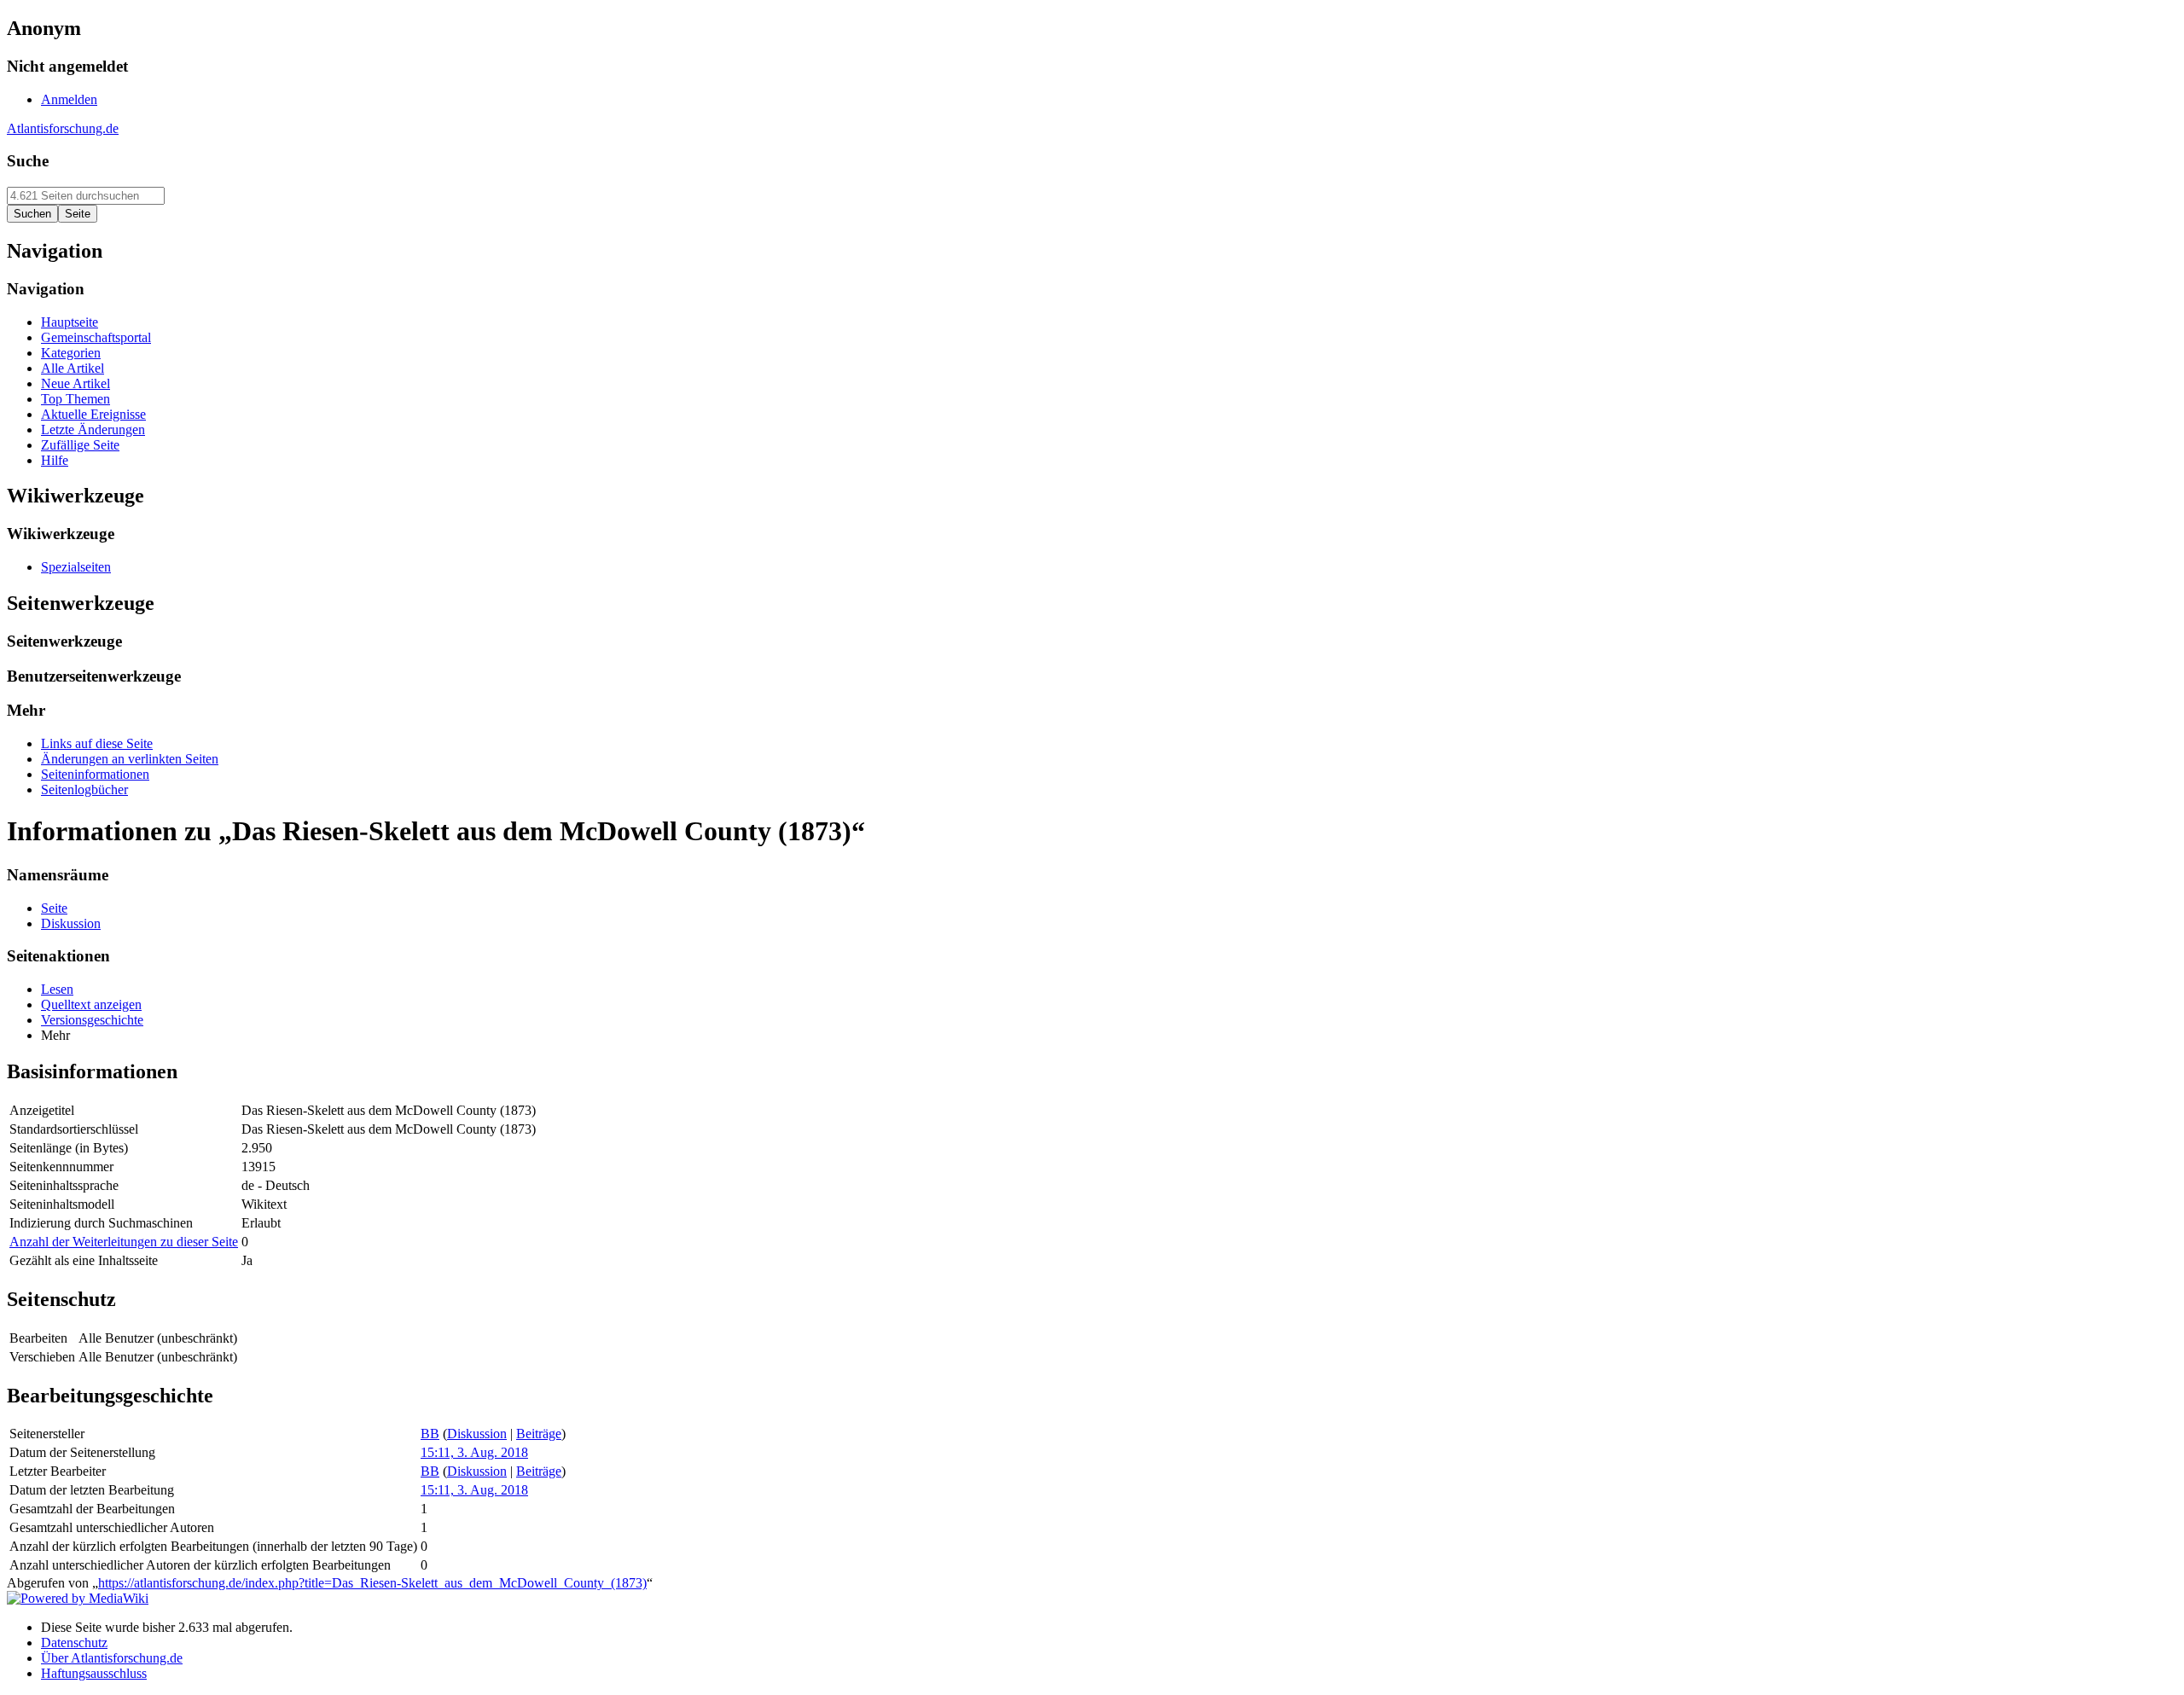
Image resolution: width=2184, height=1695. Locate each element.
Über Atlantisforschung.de (112, 1658)
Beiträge (539, 1434)
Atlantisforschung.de (63, 128)
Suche (28, 161)
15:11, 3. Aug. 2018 (474, 1452)
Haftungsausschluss (94, 1673)
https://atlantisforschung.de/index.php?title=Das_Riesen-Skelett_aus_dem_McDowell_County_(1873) (372, 1583)
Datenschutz (74, 1643)
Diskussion (477, 1434)
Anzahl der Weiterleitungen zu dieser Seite (124, 1242)
